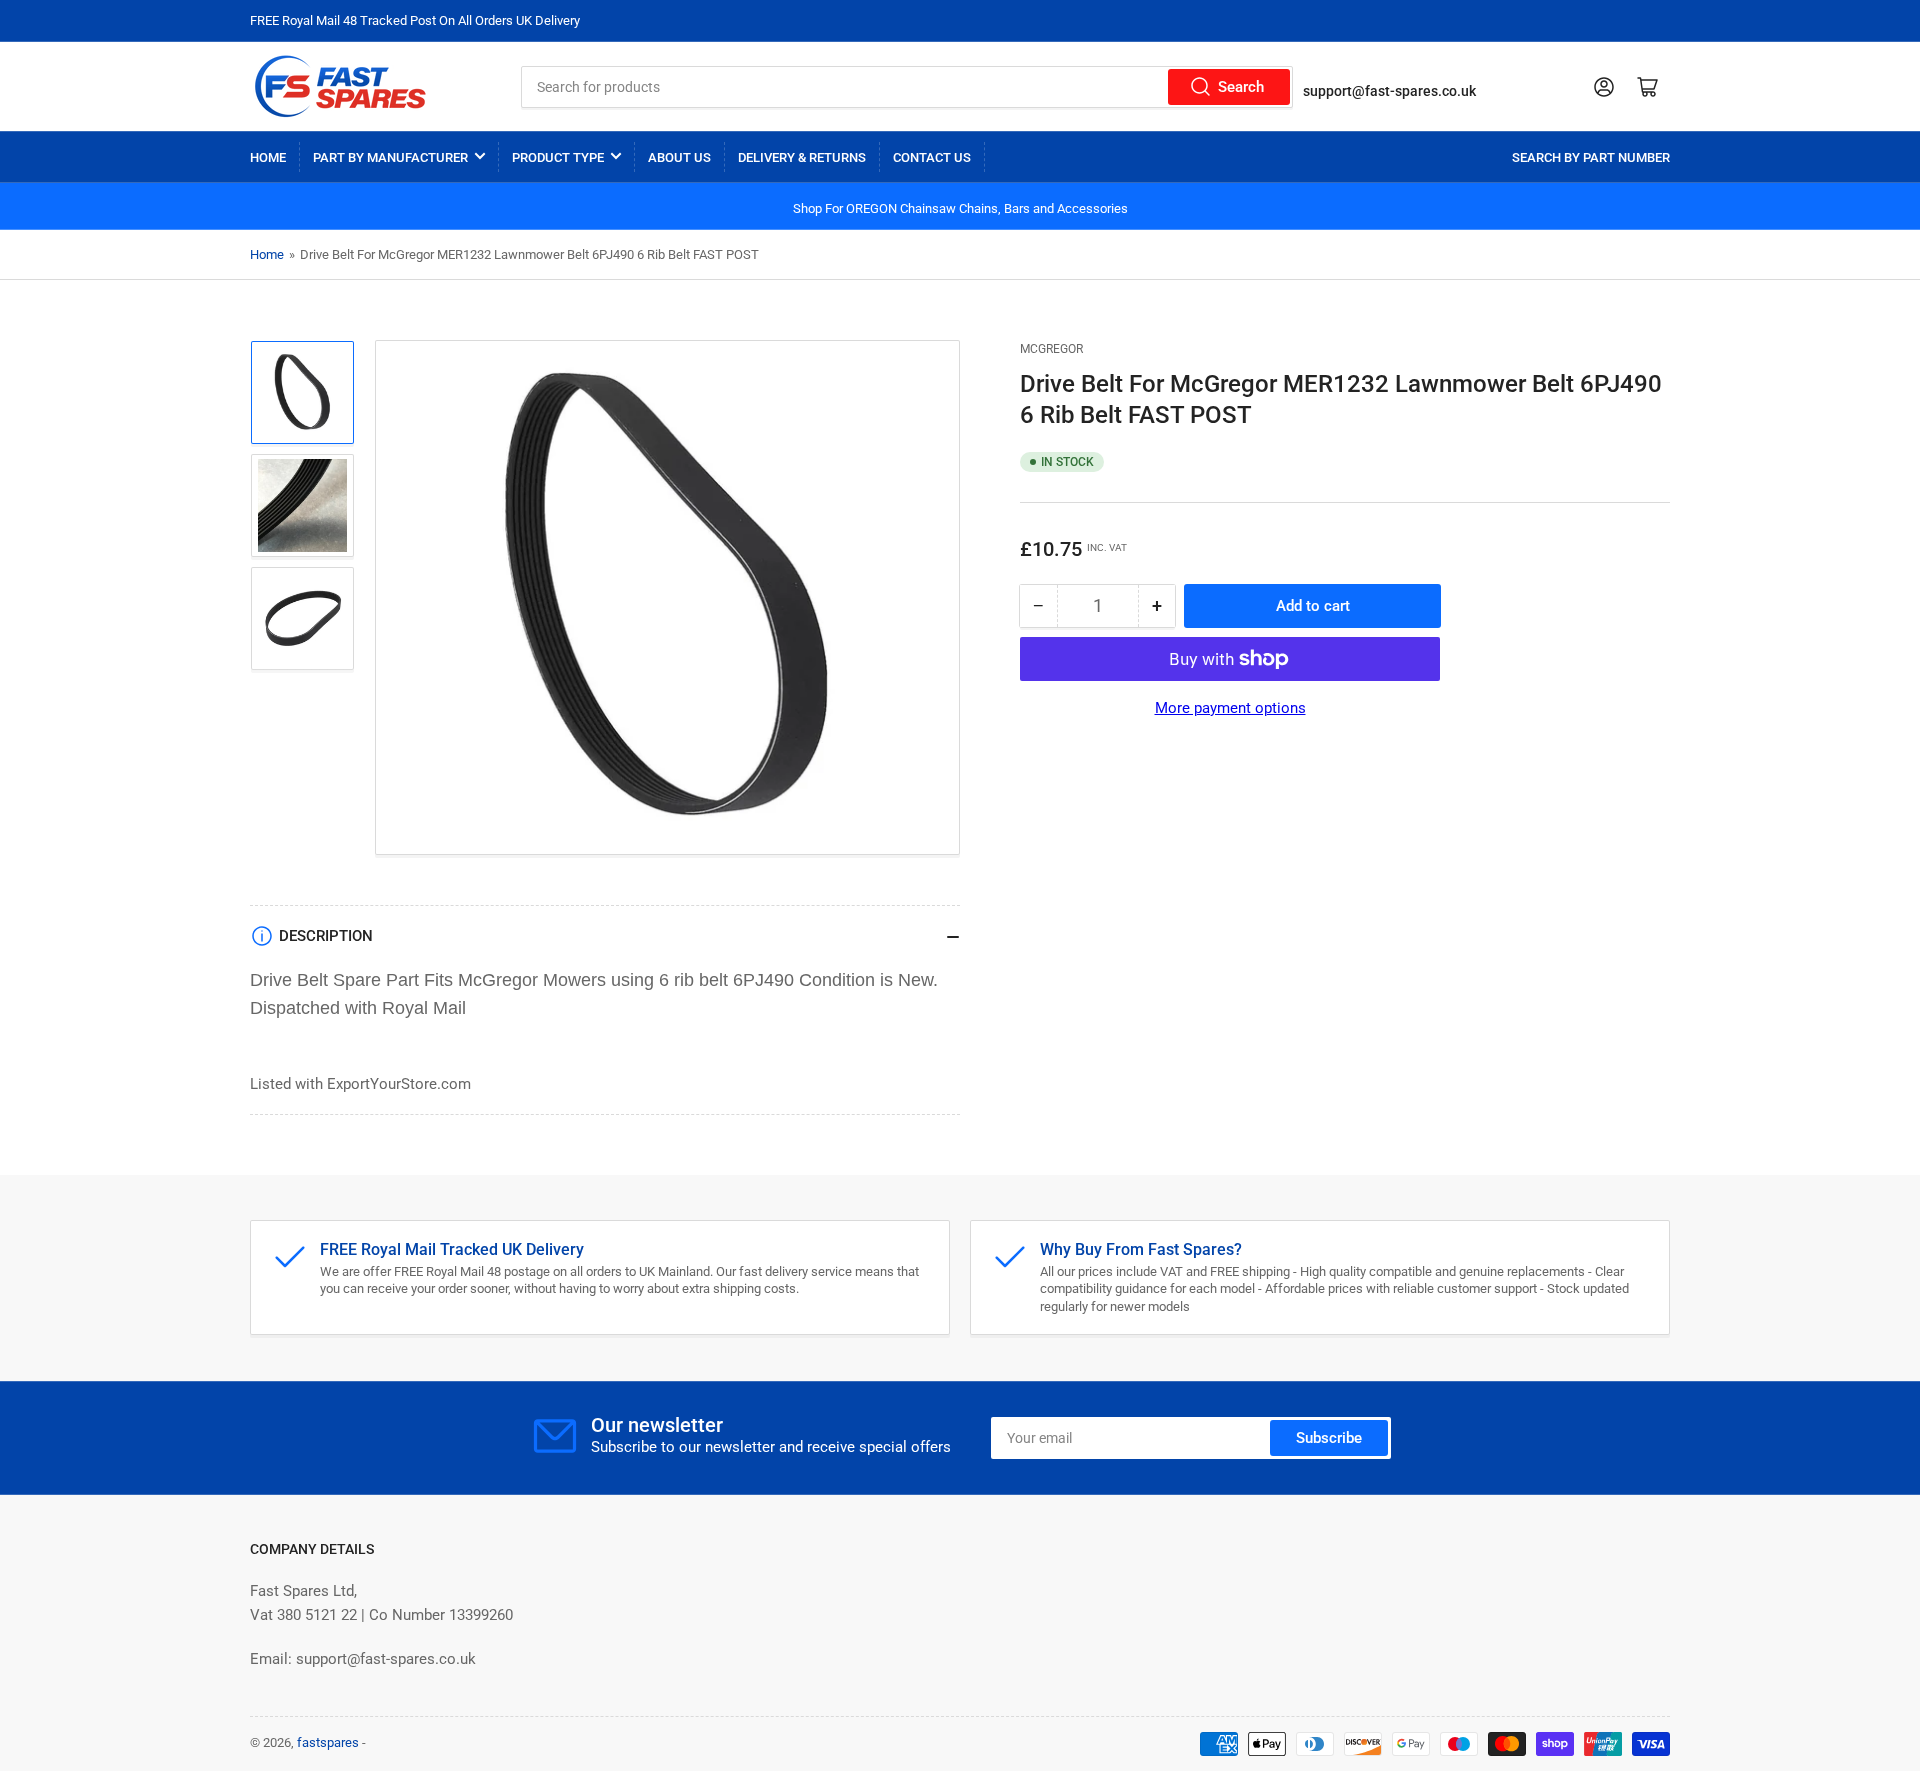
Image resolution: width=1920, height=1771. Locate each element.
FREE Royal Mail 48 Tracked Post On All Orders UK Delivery (415, 20)
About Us (679, 157)
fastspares (328, 1742)
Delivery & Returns (802, 157)
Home (268, 157)
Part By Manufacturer (390, 157)
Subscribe (1329, 1438)
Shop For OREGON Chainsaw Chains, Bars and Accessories (960, 208)
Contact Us (932, 157)
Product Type (558, 157)
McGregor (1051, 349)
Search (1241, 87)
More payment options (1230, 708)
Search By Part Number (1591, 157)
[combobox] (907, 87)
